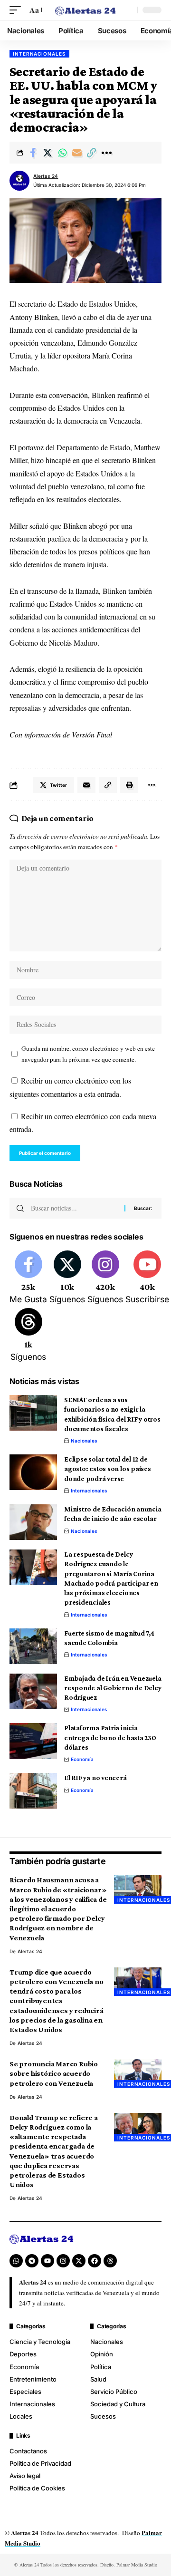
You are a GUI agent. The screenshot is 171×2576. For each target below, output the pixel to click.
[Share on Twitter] (47, 153)
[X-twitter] (79, 2261)
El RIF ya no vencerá (95, 1778)
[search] (128, 10)
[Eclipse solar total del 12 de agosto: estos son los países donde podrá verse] (33, 1472)
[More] (106, 153)
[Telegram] (32, 2261)
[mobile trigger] (18, 10)
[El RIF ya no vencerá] (33, 1791)
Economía (82, 1759)
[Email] (77, 153)
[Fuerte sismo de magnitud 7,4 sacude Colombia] (33, 1646)
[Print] (129, 785)
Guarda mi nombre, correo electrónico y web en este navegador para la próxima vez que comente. (88, 1054)
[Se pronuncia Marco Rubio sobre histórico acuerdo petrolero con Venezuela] (138, 2073)
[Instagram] (105, 1278)
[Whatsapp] (16, 2261)
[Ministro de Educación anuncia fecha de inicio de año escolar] (33, 1522)
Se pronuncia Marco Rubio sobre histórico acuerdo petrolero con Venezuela (54, 2073)
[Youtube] (147, 1278)
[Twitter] (67, 1278)
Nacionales (84, 1441)
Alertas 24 (46, 176)
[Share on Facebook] (33, 153)
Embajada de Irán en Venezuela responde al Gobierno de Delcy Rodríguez (113, 1688)
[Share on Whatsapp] (62, 153)
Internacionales (39, 54)
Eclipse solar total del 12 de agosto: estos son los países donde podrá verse (108, 1469)
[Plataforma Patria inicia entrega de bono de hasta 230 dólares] (33, 1741)
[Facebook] (28, 1278)
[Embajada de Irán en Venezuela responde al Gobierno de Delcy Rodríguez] (33, 1691)
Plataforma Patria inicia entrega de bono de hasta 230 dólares (110, 1738)
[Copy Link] (92, 153)
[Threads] (28, 1336)
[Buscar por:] (74, 1208)
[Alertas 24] (85, 10)
